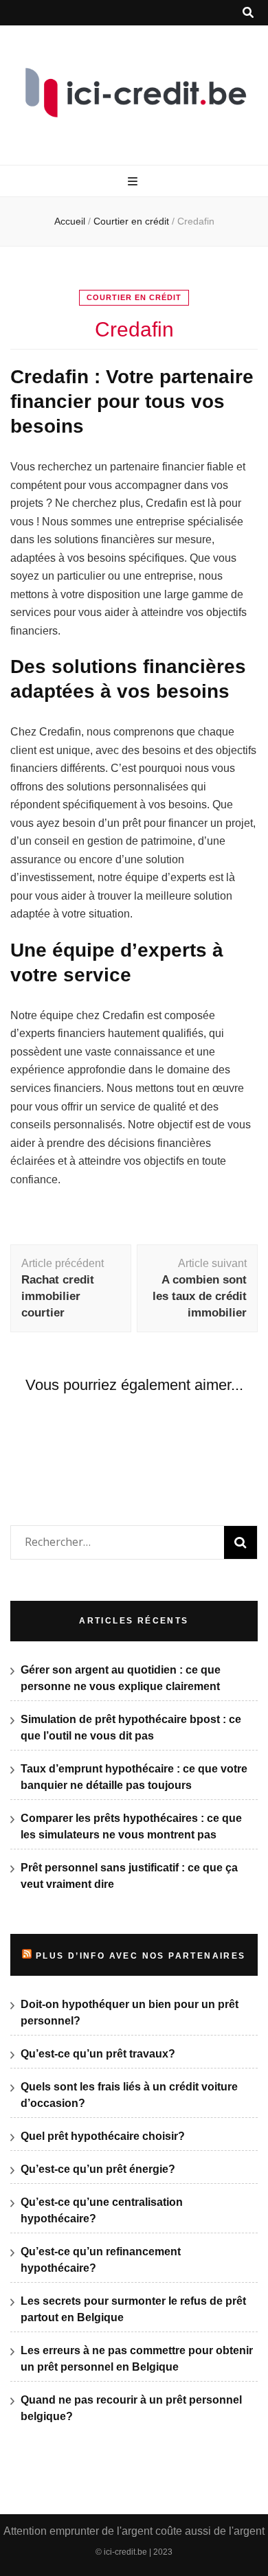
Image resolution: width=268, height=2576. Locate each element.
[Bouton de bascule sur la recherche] (248, 13)
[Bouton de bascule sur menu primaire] (134, 182)
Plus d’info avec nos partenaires (141, 1956)
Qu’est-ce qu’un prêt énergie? (98, 2169)
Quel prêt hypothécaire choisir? (103, 2136)
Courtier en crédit (134, 297)
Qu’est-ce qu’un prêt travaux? (98, 2054)
